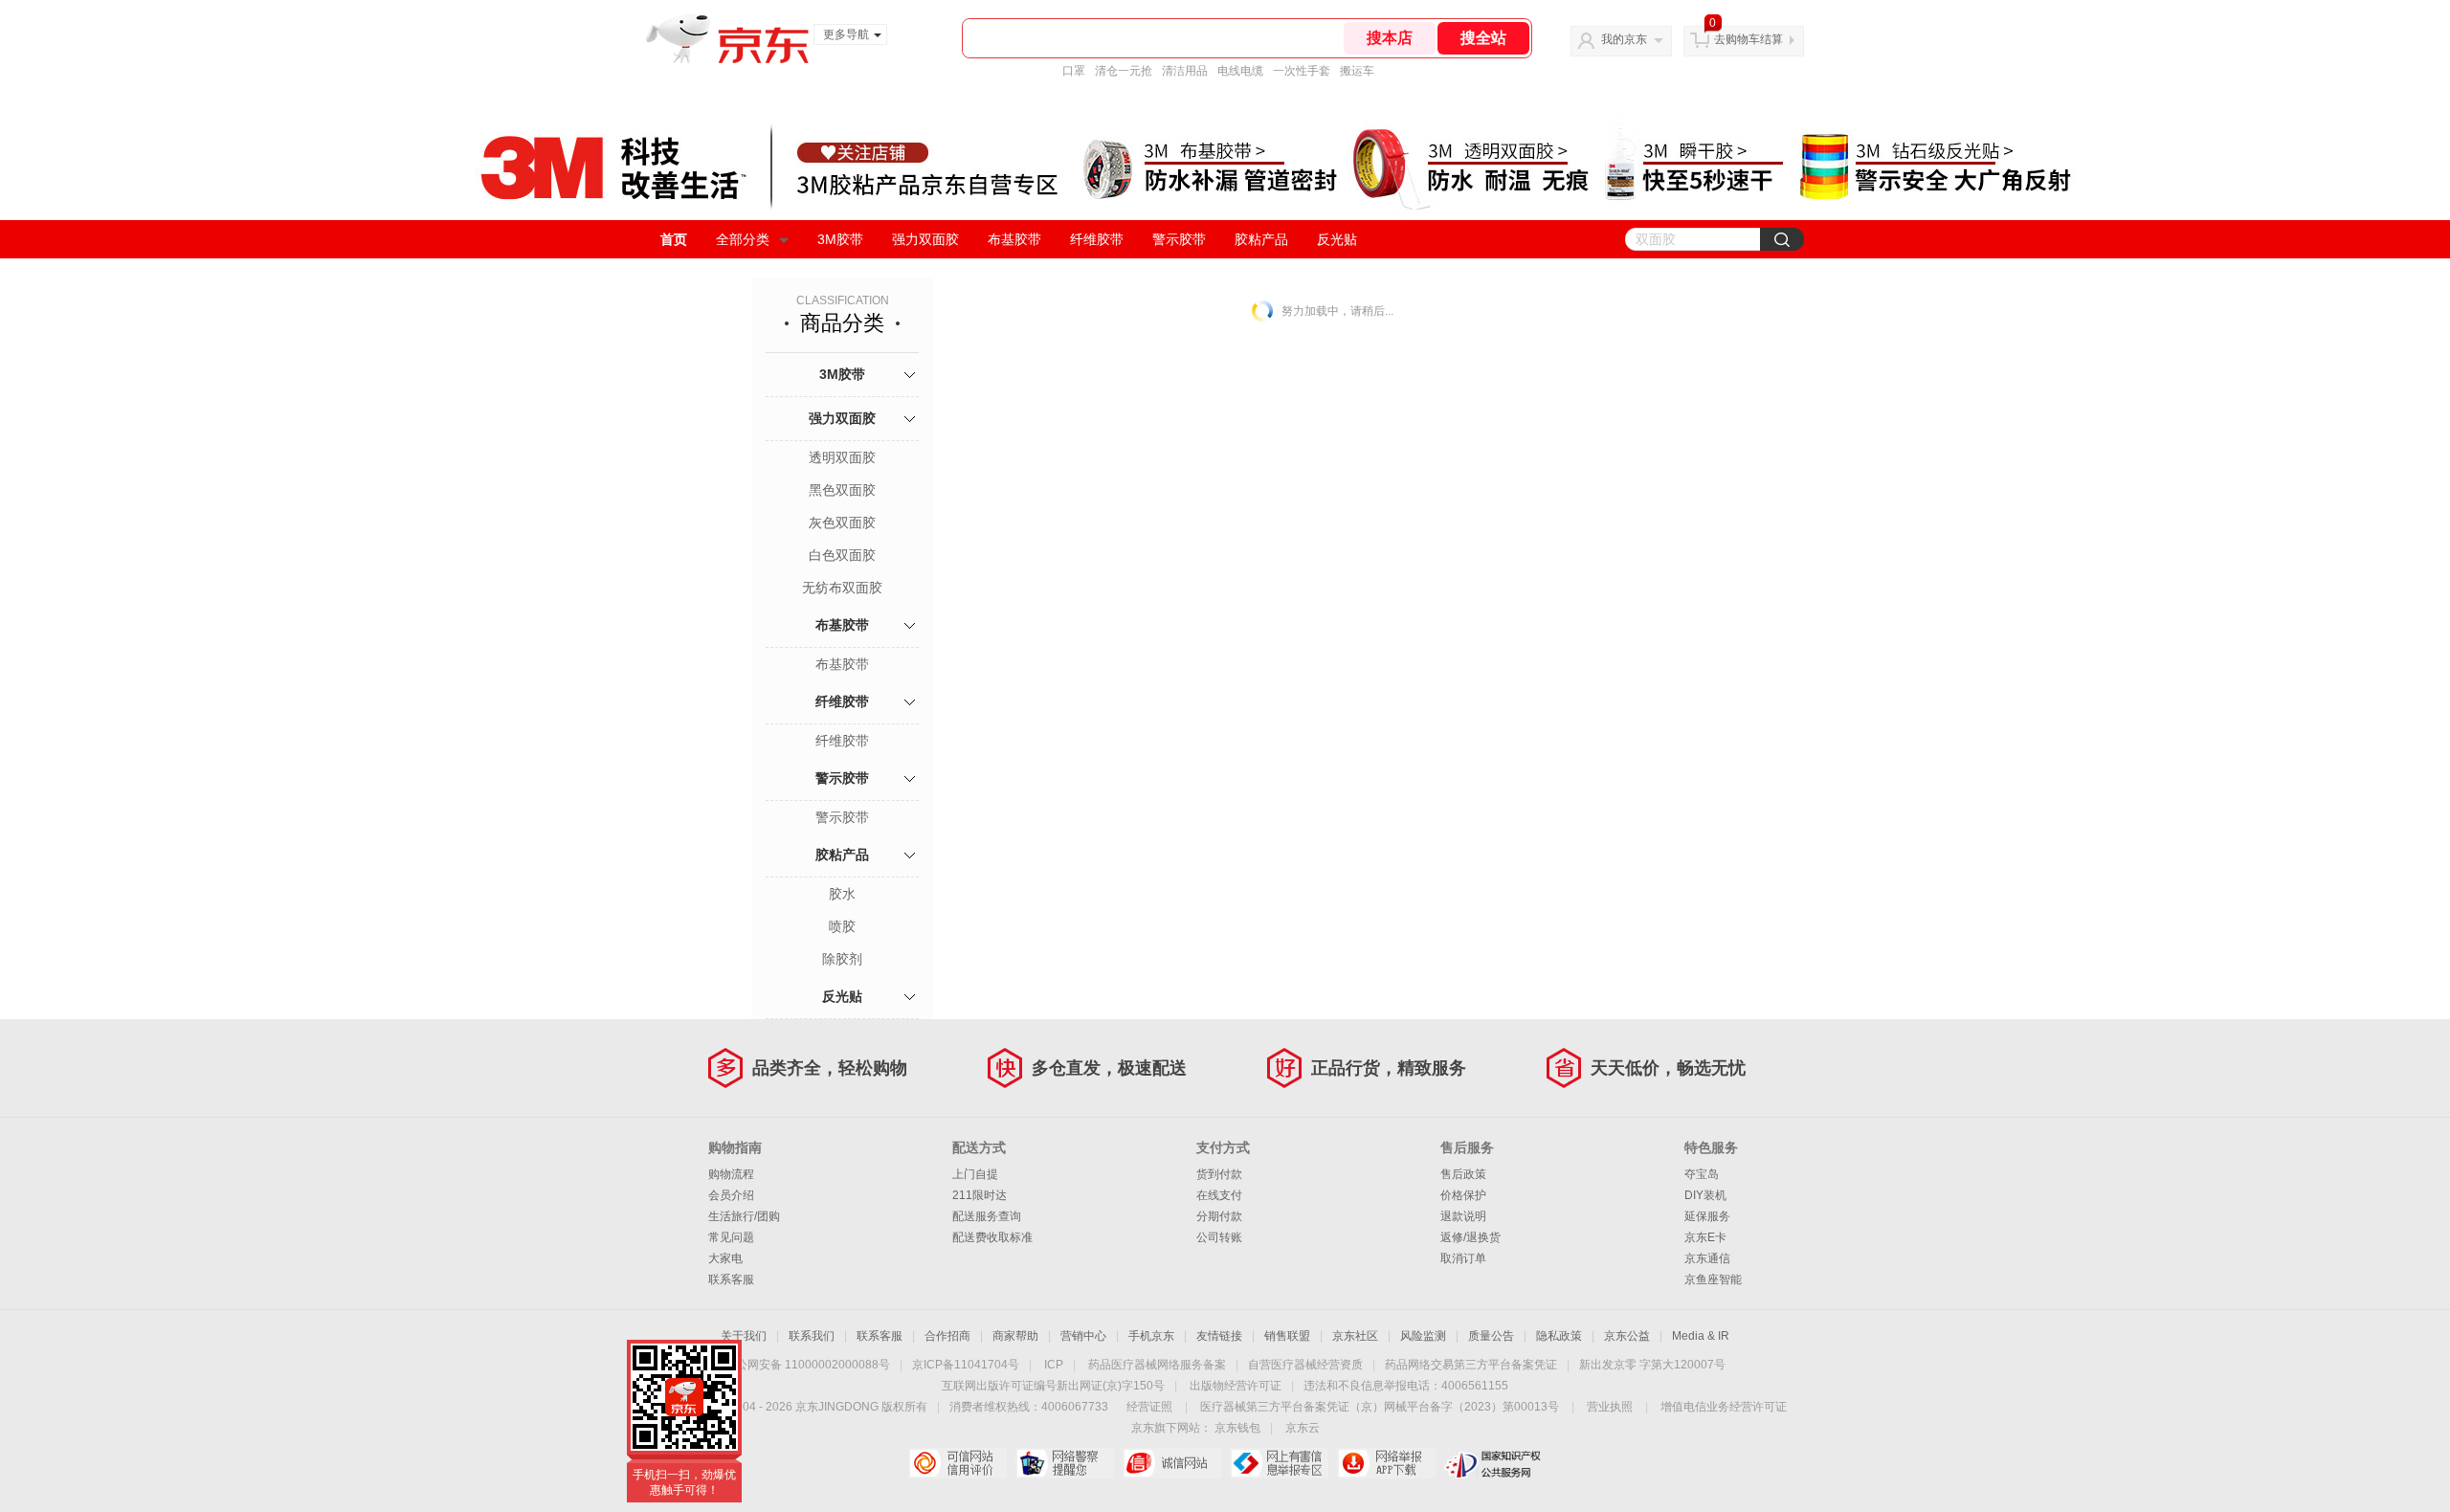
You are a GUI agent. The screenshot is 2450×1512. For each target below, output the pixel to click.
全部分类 (743, 239)
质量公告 (1491, 1336)
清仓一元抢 (1124, 71)
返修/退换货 (1470, 1237)
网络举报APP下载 (1386, 1463)
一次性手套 (1302, 71)
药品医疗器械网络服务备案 (1157, 1365)
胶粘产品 (1261, 239)
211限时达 (980, 1195)
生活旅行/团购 (744, 1216)
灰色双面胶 (842, 523)
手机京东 (1151, 1336)
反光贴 (1337, 239)
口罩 (1074, 71)
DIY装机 (1705, 1195)
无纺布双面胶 (842, 588)
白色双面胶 (842, 555)
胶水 (842, 894)
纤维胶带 (1097, 239)
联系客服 (731, 1279)
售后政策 (1463, 1174)
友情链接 (1219, 1336)
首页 (674, 239)
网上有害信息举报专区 (1279, 1463)
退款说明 (1463, 1216)
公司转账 (1219, 1237)
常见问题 (731, 1237)
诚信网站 (1172, 1463)
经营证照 (1149, 1407)
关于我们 (744, 1336)
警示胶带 (1179, 239)
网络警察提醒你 (1065, 1463)
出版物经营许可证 (1236, 1386)
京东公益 (1627, 1336)
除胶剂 (842, 959)
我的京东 (1624, 39)
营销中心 (1083, 1336)
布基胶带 (1014, 239)
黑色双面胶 (842, 490)
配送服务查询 (987, 1216)
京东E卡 (1705, 1237)
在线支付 (1219, 1195)
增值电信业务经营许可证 (1724, 1407)
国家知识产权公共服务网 (1493, 1463)
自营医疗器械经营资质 (1305, 1365)
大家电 (725, 1258)
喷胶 (842, 926)
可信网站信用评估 (958, 1463)
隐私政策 (1559, 1336)
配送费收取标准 (992, 1237)
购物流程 (731, 1174)
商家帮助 (1015, 1336)
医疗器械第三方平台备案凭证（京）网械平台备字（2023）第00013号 (1380, 1407)
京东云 (1303, 1428)
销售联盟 (1287, 1336)
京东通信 (1707, 1258)
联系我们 (812, 1336)
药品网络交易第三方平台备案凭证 (1471, 1365)
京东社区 (1355, 1336)
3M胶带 (840, 239)
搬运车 (1357, 71)
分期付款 (1219, 1216)
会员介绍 (731, 1195)
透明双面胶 (842, 457)
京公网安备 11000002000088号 (807, 1365)
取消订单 (1463, 1258)
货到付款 (1219, 1174)
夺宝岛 (1702, 1174)
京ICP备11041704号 (966, 1365)
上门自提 (975, 1174)
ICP (1054, 1365)
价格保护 (1463, 1195)
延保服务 (1707, 1216)
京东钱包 (1237, 1428)
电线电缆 (1240, 71)
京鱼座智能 (1713, 1279)
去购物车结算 (1748, 39)
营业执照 (1610, 1407)
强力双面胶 (925, 239)
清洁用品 (1185, 71)
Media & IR (1701, 1336)
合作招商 (947, 1336)
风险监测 (1423, 1336)
